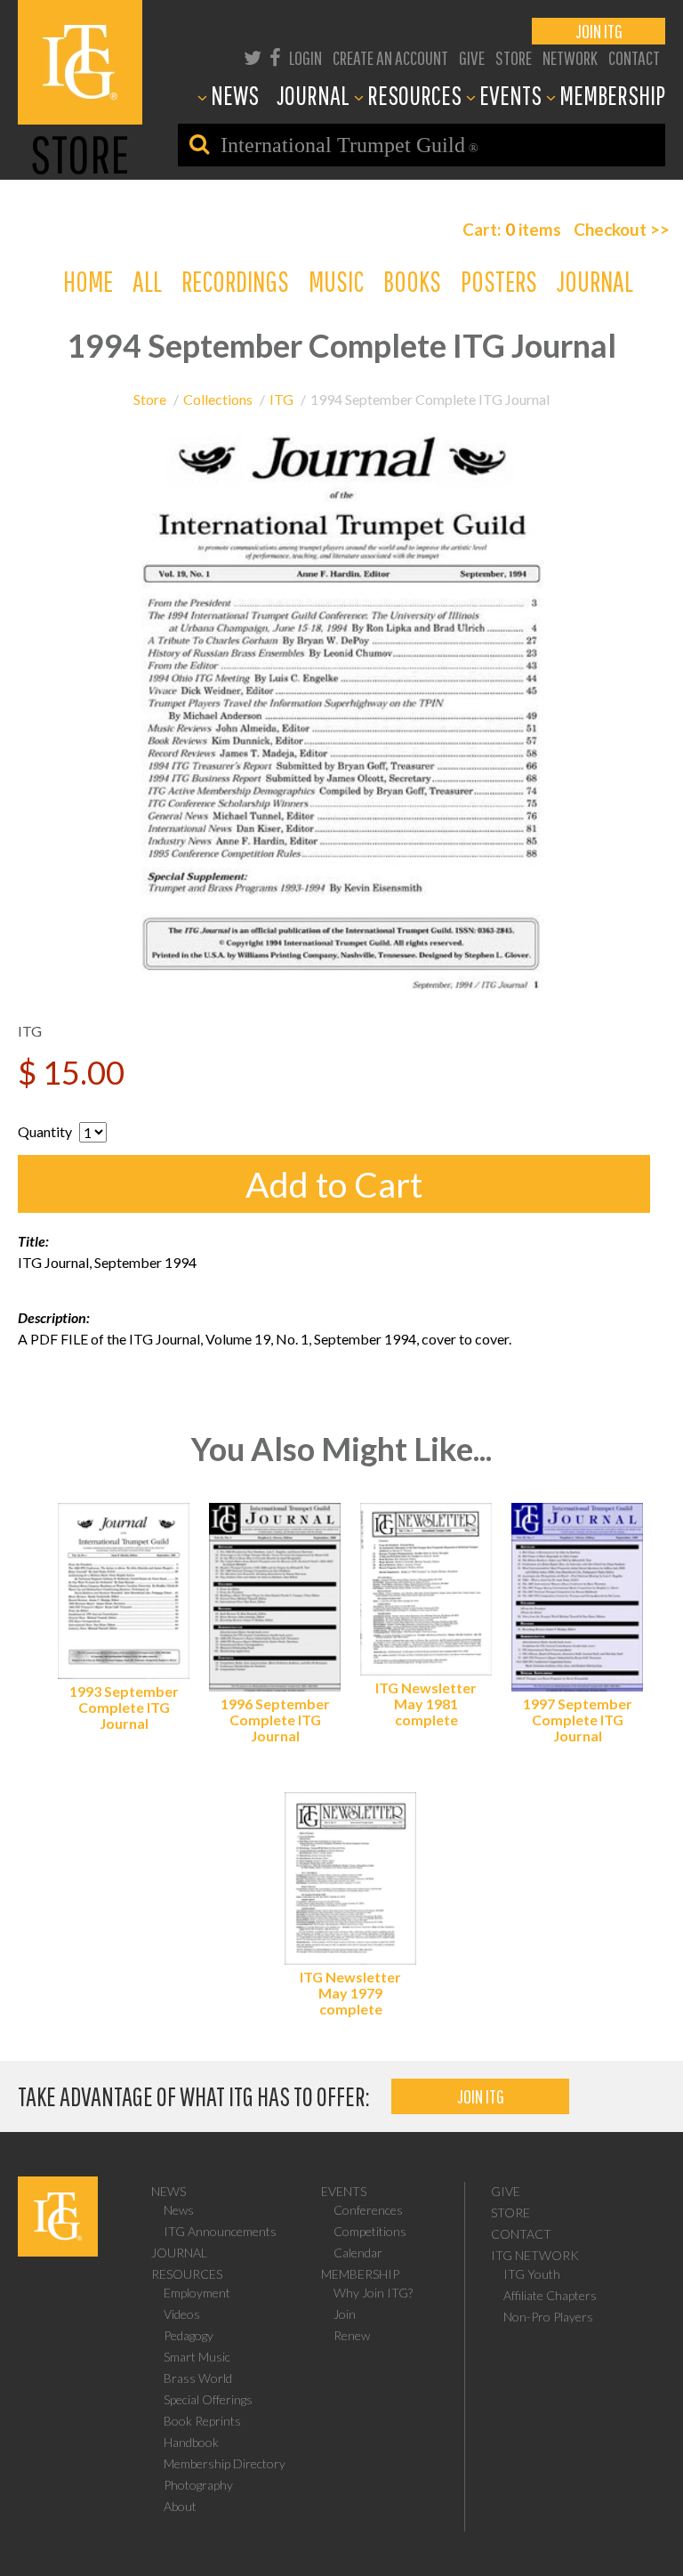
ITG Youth (532, 2274)
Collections (218, 399)
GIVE (472, 57)
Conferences (368, 2210)
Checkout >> (622, 229)
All (147, 281)
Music (336, 281)
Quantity (45, 1131)
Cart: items (512, 229)
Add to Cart (334, 1184)
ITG (281, 399)
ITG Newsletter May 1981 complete (426, 1704)
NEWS (235, 95)
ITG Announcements (220, 2231)
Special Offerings (208, 2399)
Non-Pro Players (548, 2317)
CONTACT (634, 57)
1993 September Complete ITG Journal (124, 1707)
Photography (198, 2485)
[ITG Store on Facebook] (275, 59)
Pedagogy (189, 2335)
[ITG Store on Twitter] (253, 59)
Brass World (198, 2378)
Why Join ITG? (373, 2293)
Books (412, 281)
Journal (595, 281)
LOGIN (305, 57)
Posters (499, 281)
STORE (514, 57)
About (180, 2506)
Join (345, 2314)
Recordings (235, 281)
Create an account (390, 57)
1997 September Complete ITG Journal (578, 1720)
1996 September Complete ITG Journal (275, 1720)
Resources (187, 2274)
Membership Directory (225, 2463)
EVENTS (510, 95)
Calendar (358, 2253)
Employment (197, 2293)
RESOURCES (414, 95)
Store (150, 399)
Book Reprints (202, 2421)
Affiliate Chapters (550, 2295)
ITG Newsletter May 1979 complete (350, 1993)
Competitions (370, 2231)
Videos (182, 2314)
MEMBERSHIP (612, 95)
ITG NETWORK (535, 2255)
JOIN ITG (599, 31)
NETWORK (570, 57)
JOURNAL (313, 95)
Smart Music (197, 2357)
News (169, 2191)
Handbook (191, 2442)
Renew (352, 2335)
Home (88, 281)
